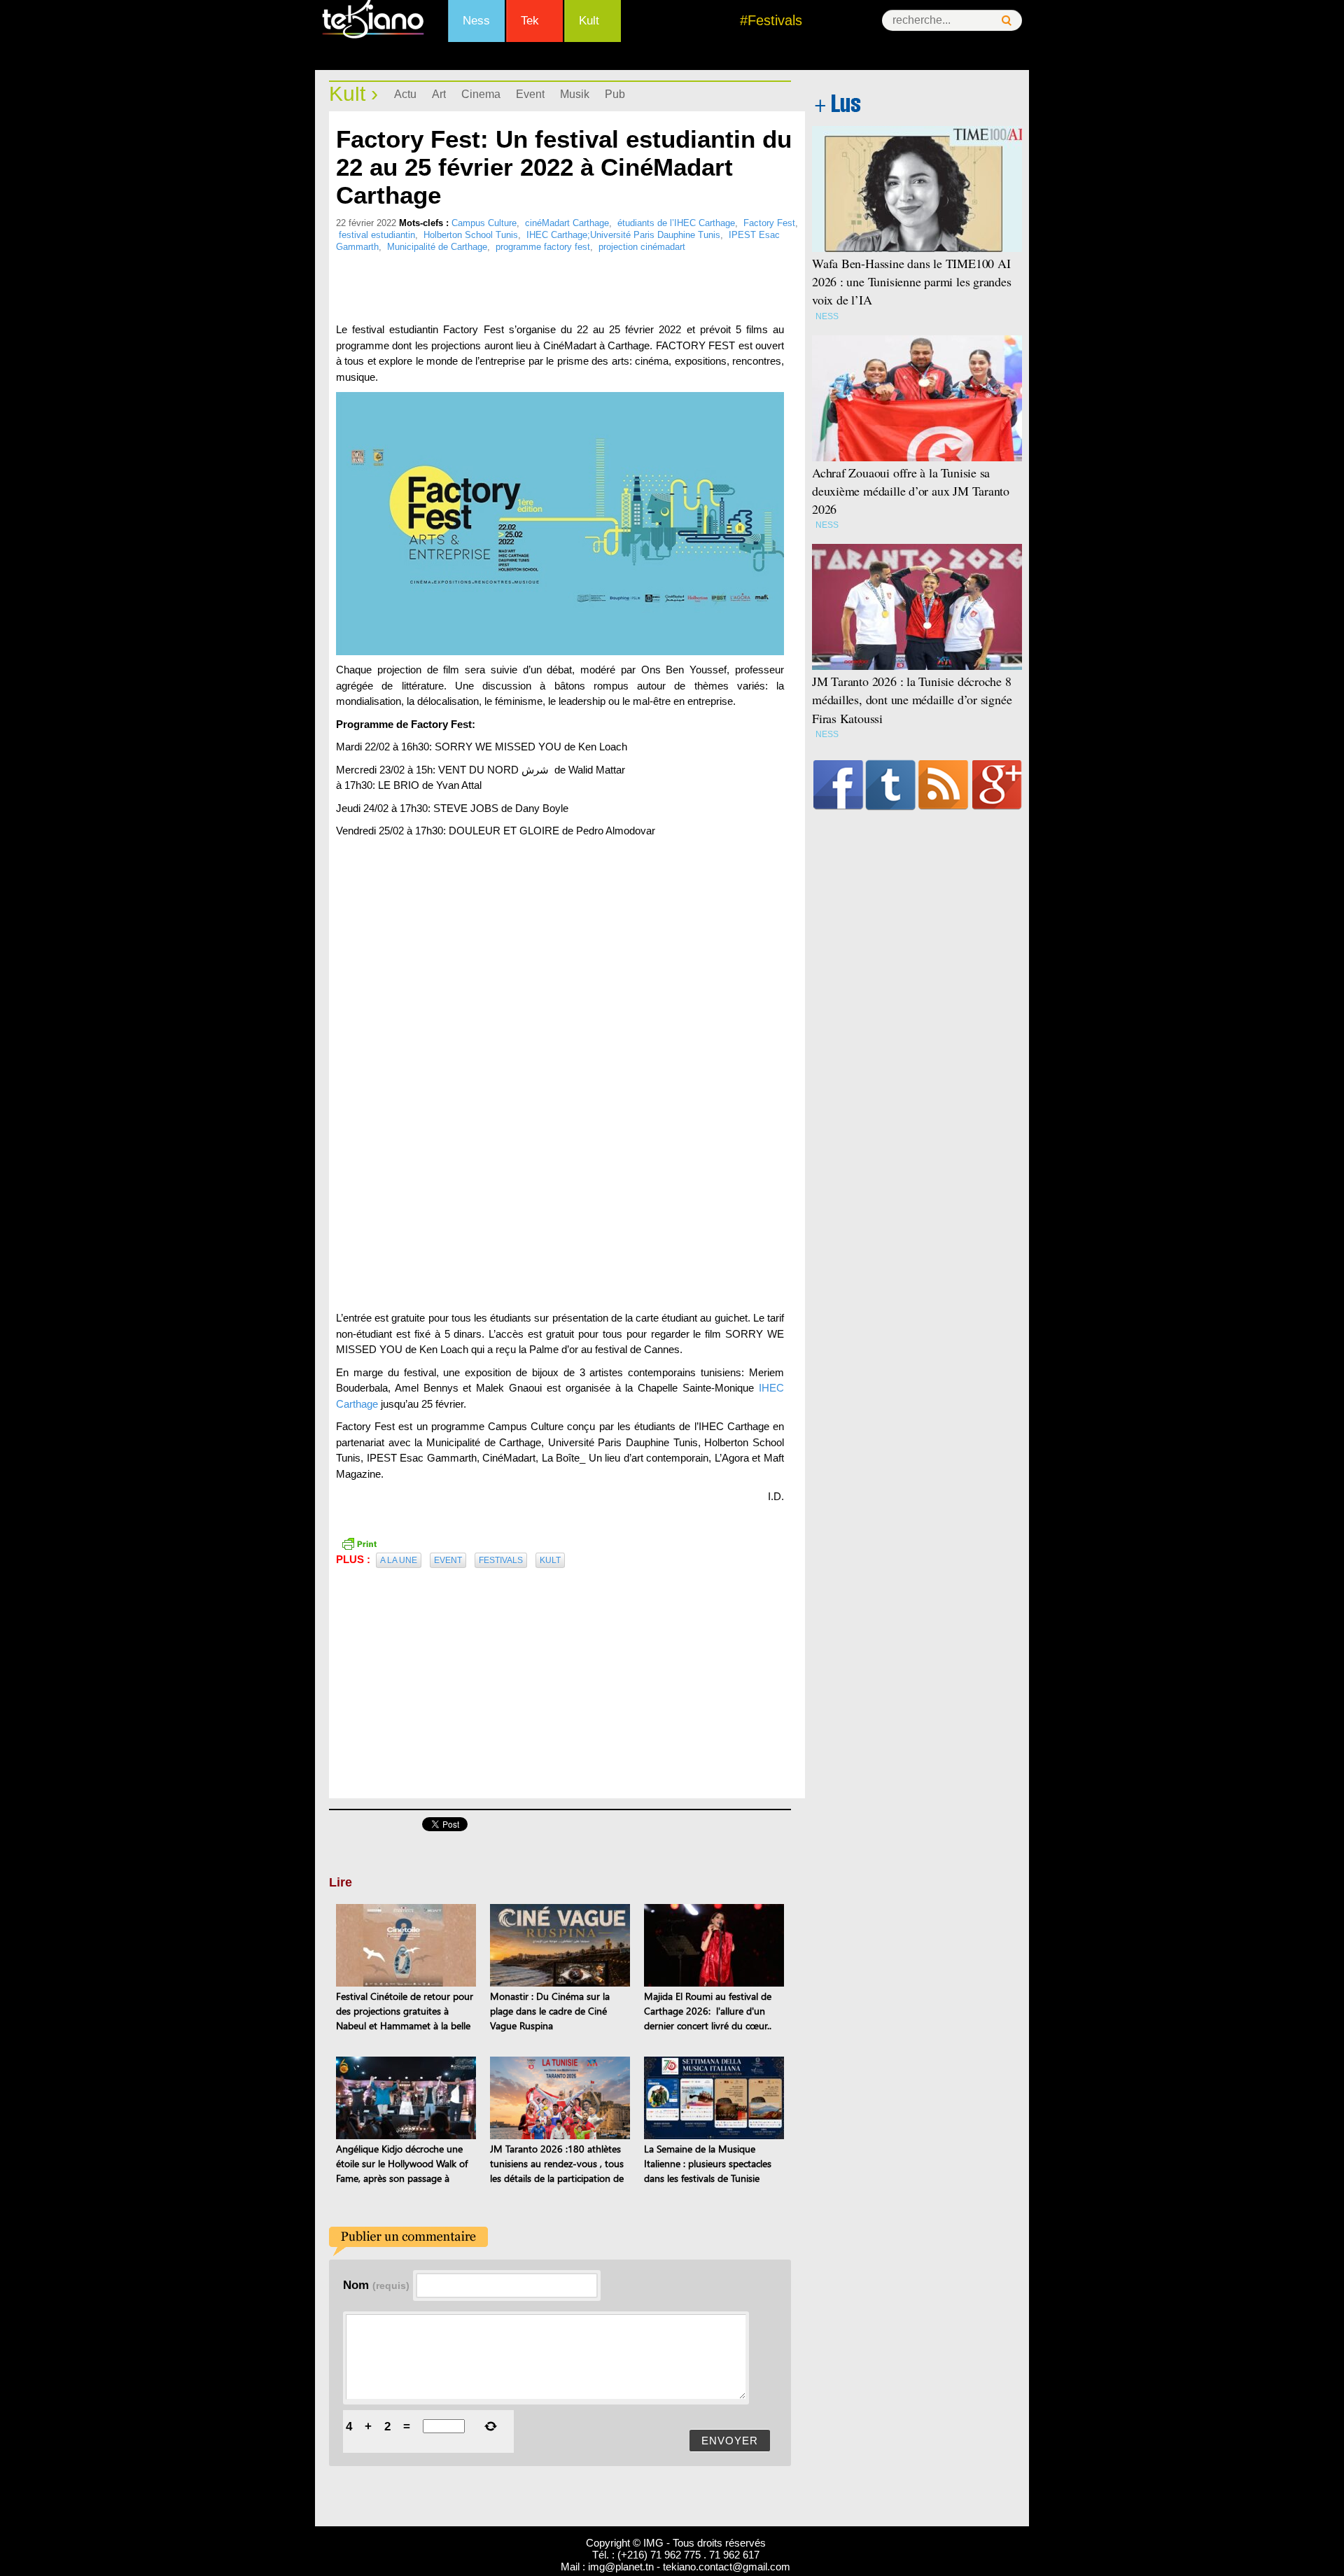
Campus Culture (484, 223)
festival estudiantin (377, 235)
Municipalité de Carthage (437, 247)
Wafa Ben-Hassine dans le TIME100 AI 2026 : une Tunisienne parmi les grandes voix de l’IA (912, 281)
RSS (943, 785)
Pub (615, 94)
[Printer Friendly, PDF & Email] (359, 1542)
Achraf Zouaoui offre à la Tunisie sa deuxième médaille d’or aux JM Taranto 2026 (911, 491)
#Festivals (771, 20)
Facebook (838, 785)
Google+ (997, 785)
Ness (476, 21)
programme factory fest (543, 247)
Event (530, 94)
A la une (399, 1560)
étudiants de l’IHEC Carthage (676, 223)
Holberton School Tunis (471, 235)
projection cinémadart (642, 247)
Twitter (891, 785)
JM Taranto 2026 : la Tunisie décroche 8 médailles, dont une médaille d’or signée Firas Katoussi (912, 699)
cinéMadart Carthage (567, 223)
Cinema (481, 94)
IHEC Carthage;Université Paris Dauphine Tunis (623, 235)
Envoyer (730, 2441)
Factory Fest (769, 223)
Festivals (501, 1560)
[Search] (1007, 21)
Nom (376, 2285)
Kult (589, 21)
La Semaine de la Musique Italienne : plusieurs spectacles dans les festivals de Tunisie (708, 2163)
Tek (530, 21)
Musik (575, 94)
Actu (405, 94)
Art (439, 94)
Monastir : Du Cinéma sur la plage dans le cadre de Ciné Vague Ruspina (550, 2011)
